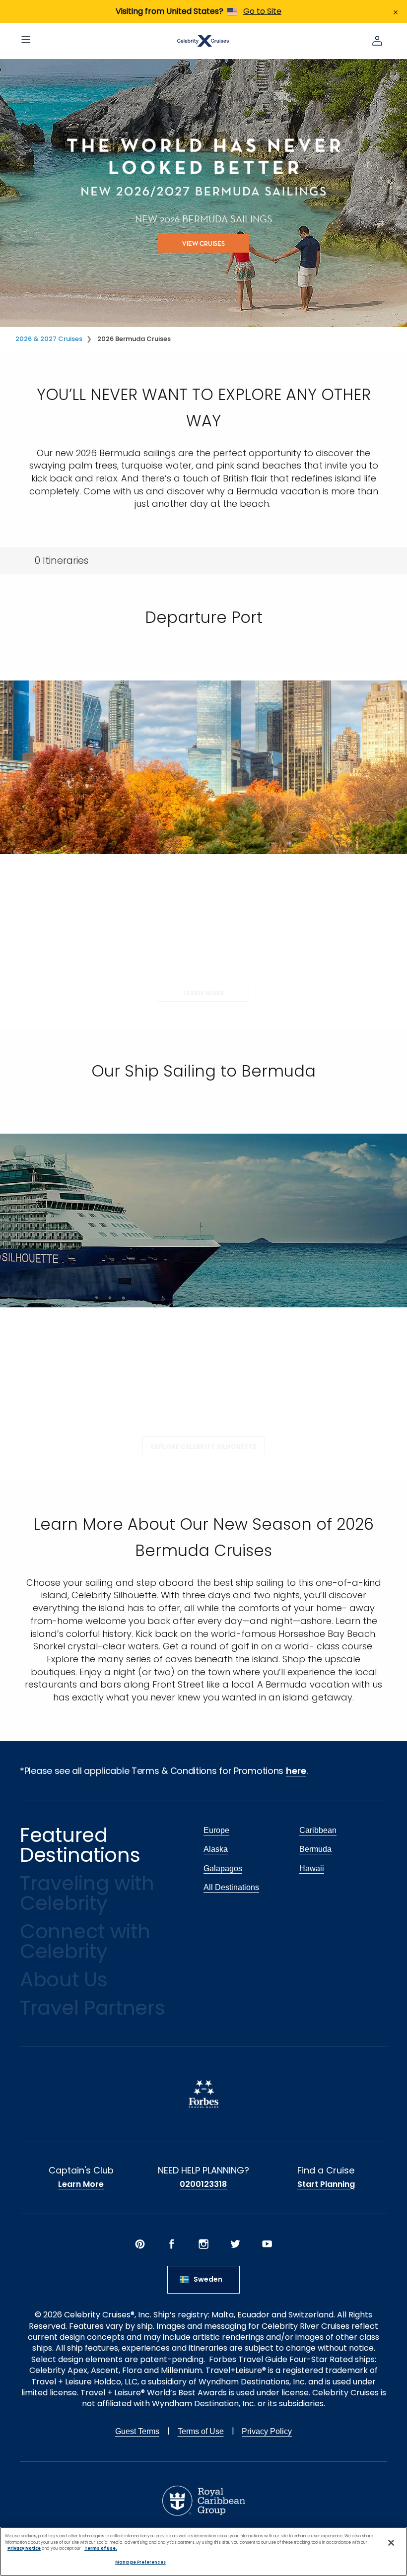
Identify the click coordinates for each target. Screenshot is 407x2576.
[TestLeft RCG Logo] (204, 2501)
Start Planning (326, 2184)
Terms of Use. (101, 2548)
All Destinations (231, 1887)
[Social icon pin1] (140, 2244)
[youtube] (267, 2244)
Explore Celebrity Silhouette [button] (204, 1447)
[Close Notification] (396, 11)
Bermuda (315, 1849)
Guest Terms (137, 2431)
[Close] (391, 2543)
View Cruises (203, 243)
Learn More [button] (204, 993)
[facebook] (172, 2244)
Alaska (216, 1849)
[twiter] (235, 2244)
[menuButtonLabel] (26, 41)
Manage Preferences (140, 2562)
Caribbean (318, 1830)
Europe (216, 1830)
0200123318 (203, 2184)
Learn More (81, 2184)
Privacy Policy (267, 2431)
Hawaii (312, 1868)
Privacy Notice (24, 2548)
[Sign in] (377, 41)
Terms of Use (201, 2431)
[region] (203, 2551)
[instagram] (203, 2244)
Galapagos (223, 1868)
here (296, 1771)
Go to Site (262, 11)
